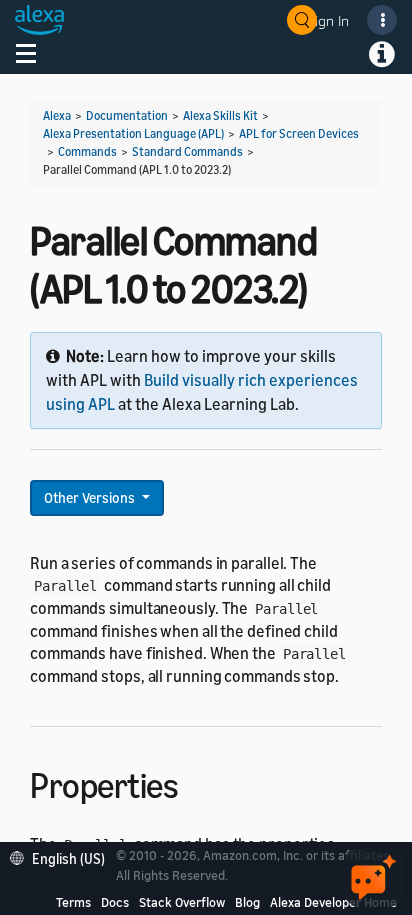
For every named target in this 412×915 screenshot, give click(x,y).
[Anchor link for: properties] (195, 782)
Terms (73, 902)
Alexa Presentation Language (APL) (133, 133)
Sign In (328, 20)
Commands (87, 151)
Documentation (127, 115)
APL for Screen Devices (299, 133)
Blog (247, 902)
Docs (115, 902)
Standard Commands (187, 151)
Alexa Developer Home (333, 902)
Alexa (57, 115)
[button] (62, 856)
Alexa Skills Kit (220, 115)
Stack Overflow (182, 902)
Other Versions (91, 497)
